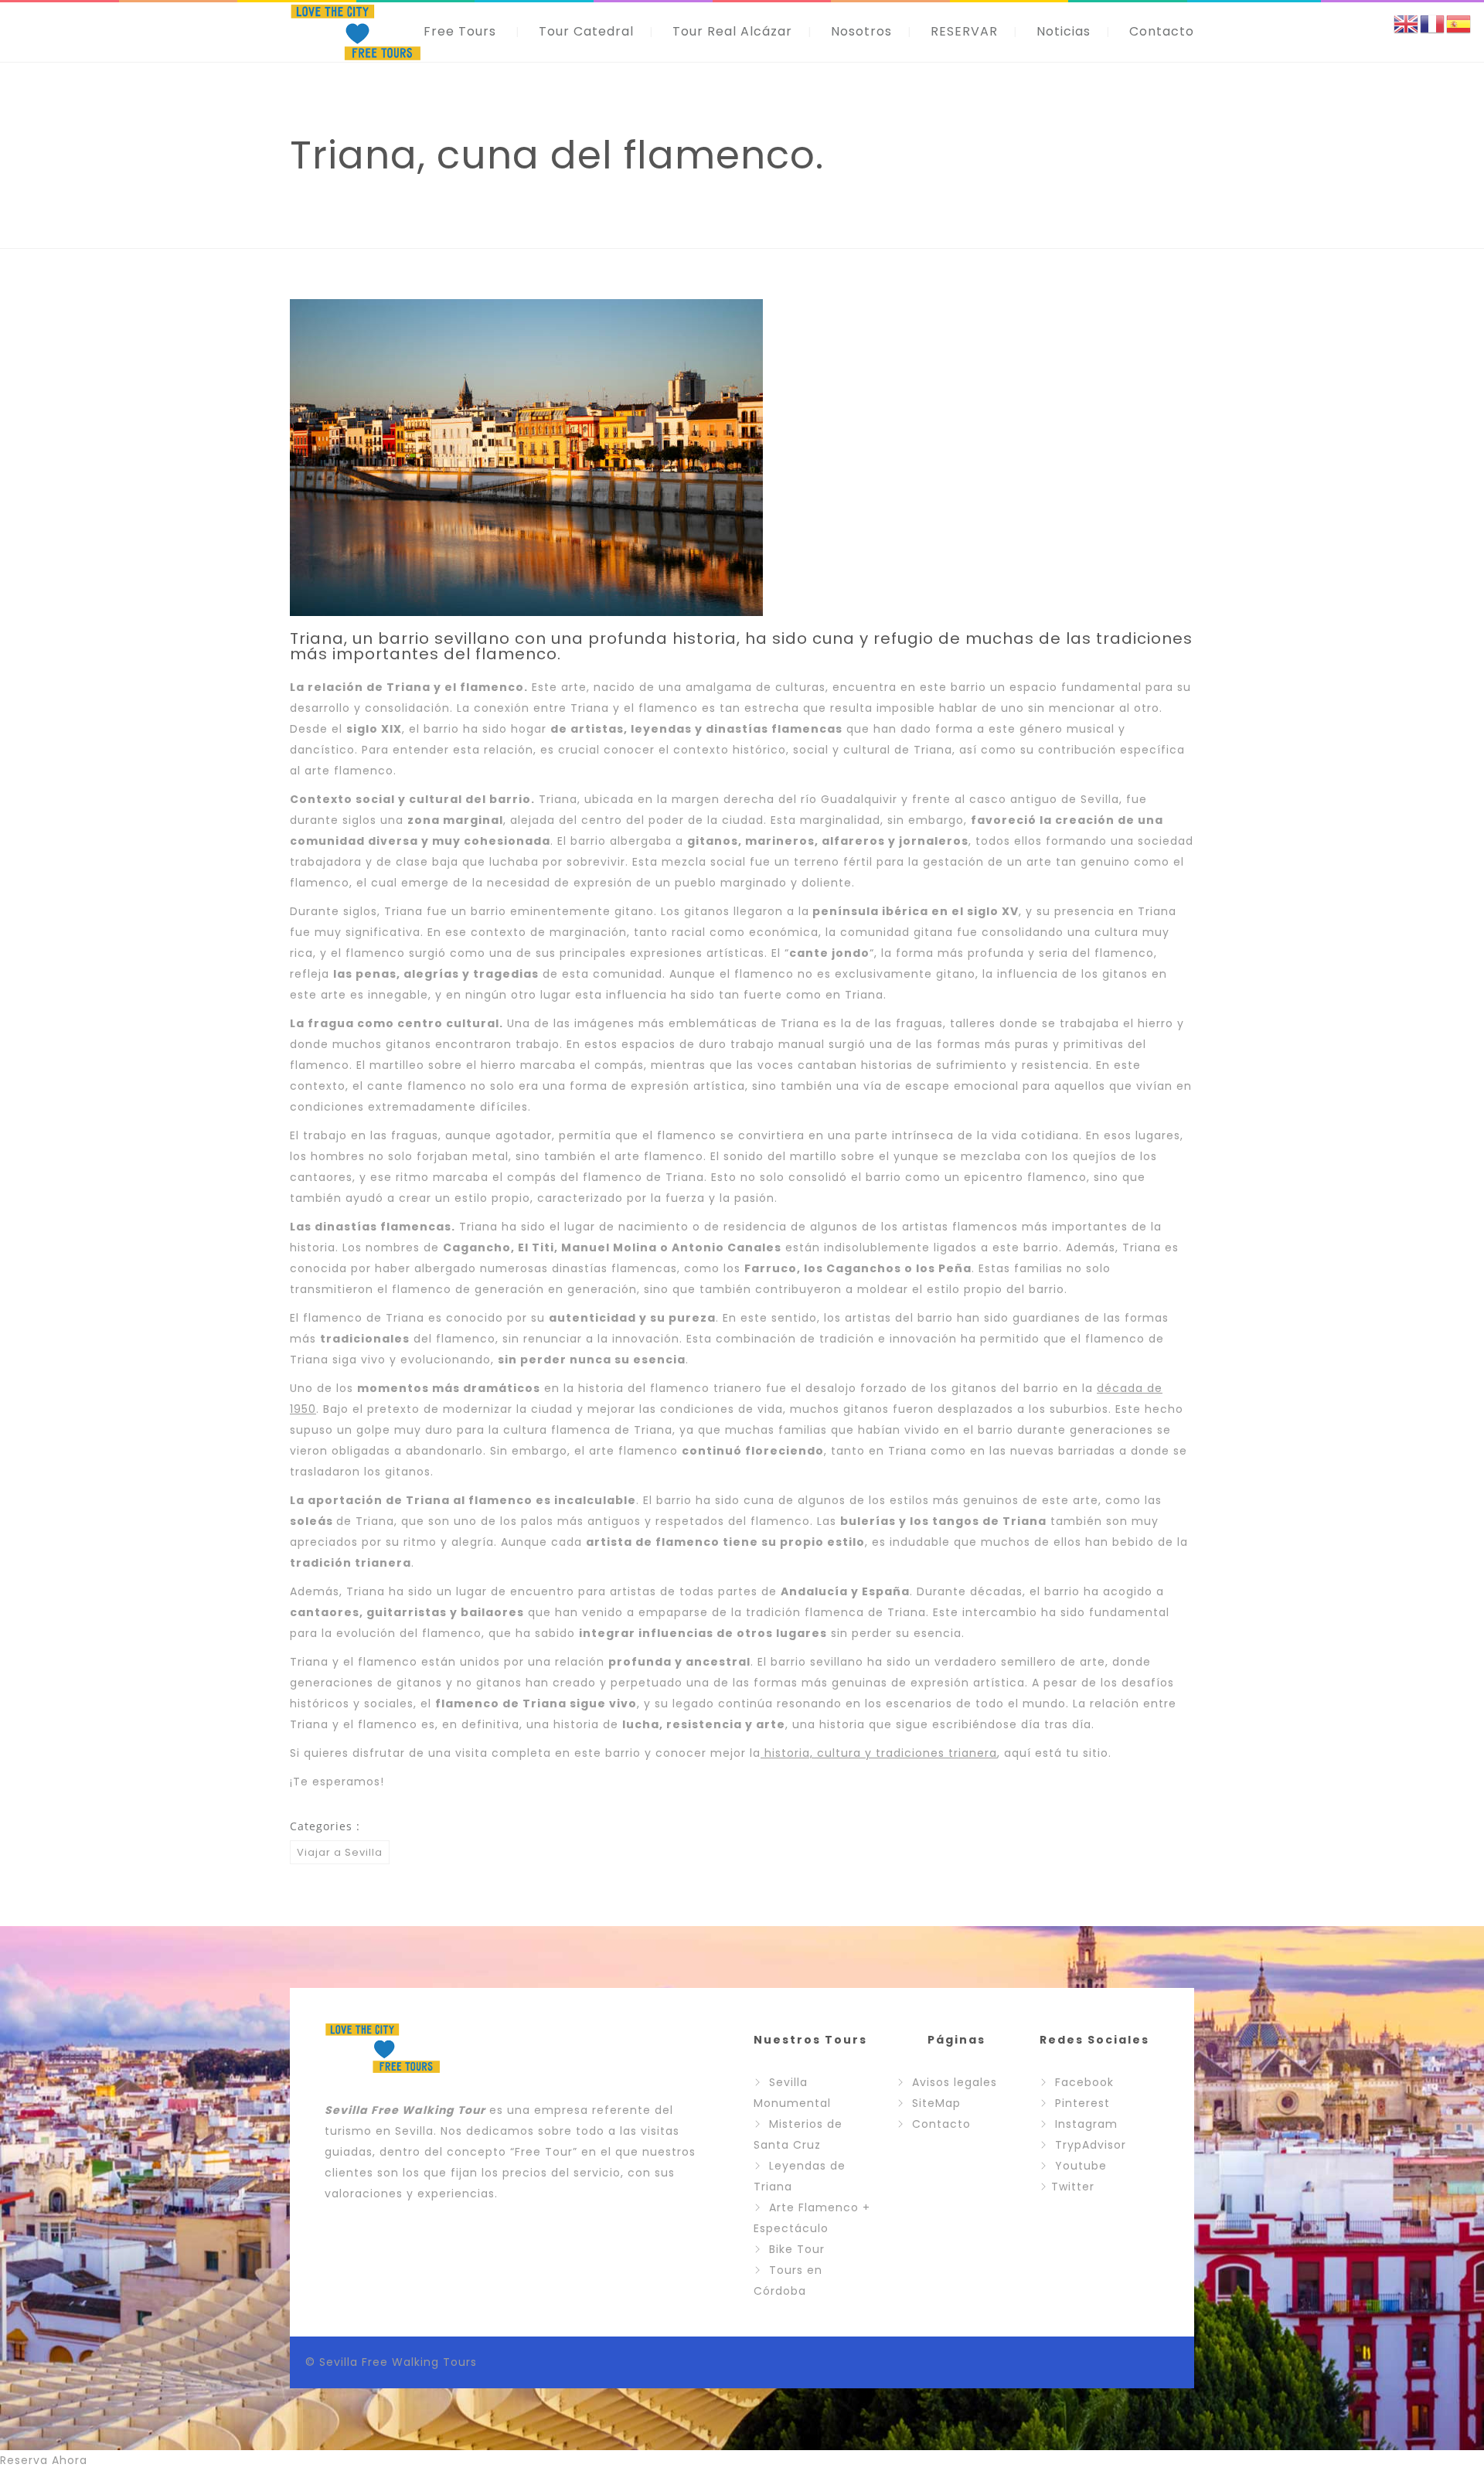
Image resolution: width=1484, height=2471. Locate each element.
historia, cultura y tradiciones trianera (879, 1753)
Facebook (1084, 2082)
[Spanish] (1459, 23)
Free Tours (460, 31)
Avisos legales (955, 2082)
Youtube (1081, 2166)
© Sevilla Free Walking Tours (391, 2362)
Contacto (1162, 31)
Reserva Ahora (44, 2460)
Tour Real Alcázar (732, 31)
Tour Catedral (586, 31)
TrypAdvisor (1091, 2145)
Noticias (1064, 31)
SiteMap (936, 2103)
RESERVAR (964, 31)
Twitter (1073, 2187)
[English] (1407, 23)
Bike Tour (797, 2249)
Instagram (1086, 2124)
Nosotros (861, 31)
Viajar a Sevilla (340, 1852)
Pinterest (1082, 2103)
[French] (1433, 23)
